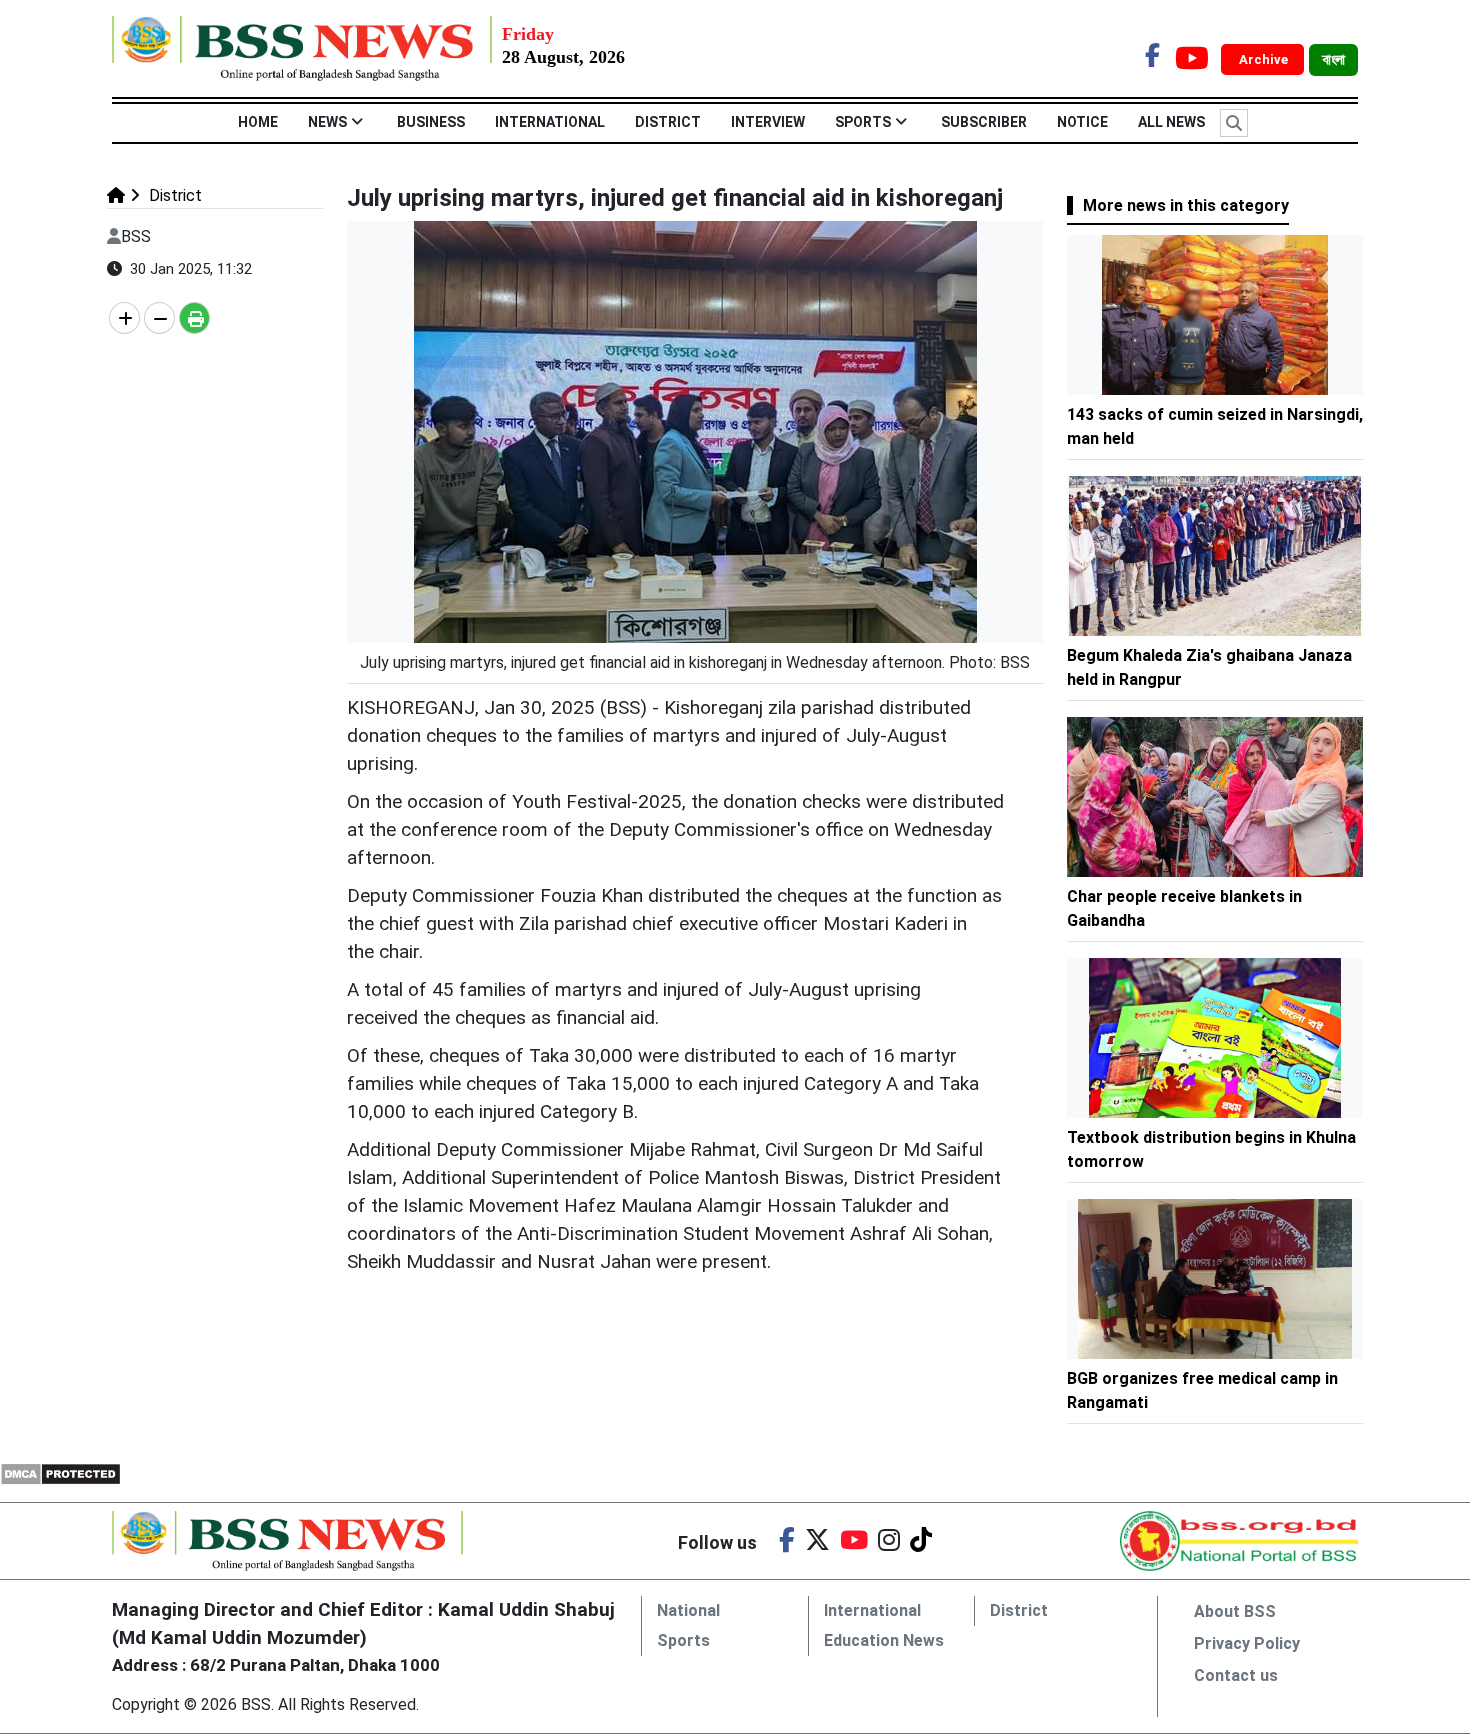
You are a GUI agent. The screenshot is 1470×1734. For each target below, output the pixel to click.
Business (431, 122)
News (327, 122)
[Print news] (194, 318)
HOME (258, 122)
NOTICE (1082, 122)
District (668, 122)
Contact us (1236, 1675)
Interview (768, 122)
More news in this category (1186, 205)
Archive (1265, 59)
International (550, 122)
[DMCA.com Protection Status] (60, 1472)
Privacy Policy (1247, 1643)
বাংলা (1333, 60)
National (688, 1610)
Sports (863, 122)
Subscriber (984, 122)
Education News (884, 1640)
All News (1171, 122)
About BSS (1235, 1611)
